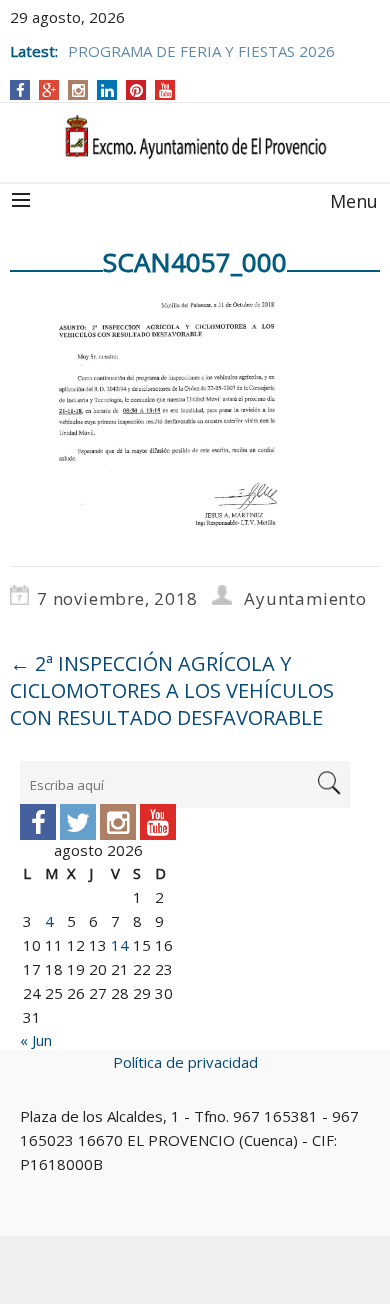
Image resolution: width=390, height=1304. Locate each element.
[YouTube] (165, 90)
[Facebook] (20, 90)
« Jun (36, 1040)
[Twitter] (78, 822)
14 (120, 945)
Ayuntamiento (305, 598)
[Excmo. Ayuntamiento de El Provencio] (195, 137)
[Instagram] (78, 90)
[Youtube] (158, 822)
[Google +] (49, 90)
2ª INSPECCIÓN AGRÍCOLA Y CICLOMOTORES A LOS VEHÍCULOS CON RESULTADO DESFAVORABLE (172, 690)
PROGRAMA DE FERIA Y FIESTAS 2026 (201, 51)
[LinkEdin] (107, 90)
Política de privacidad (185, 1062)
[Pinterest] (136, 90)
